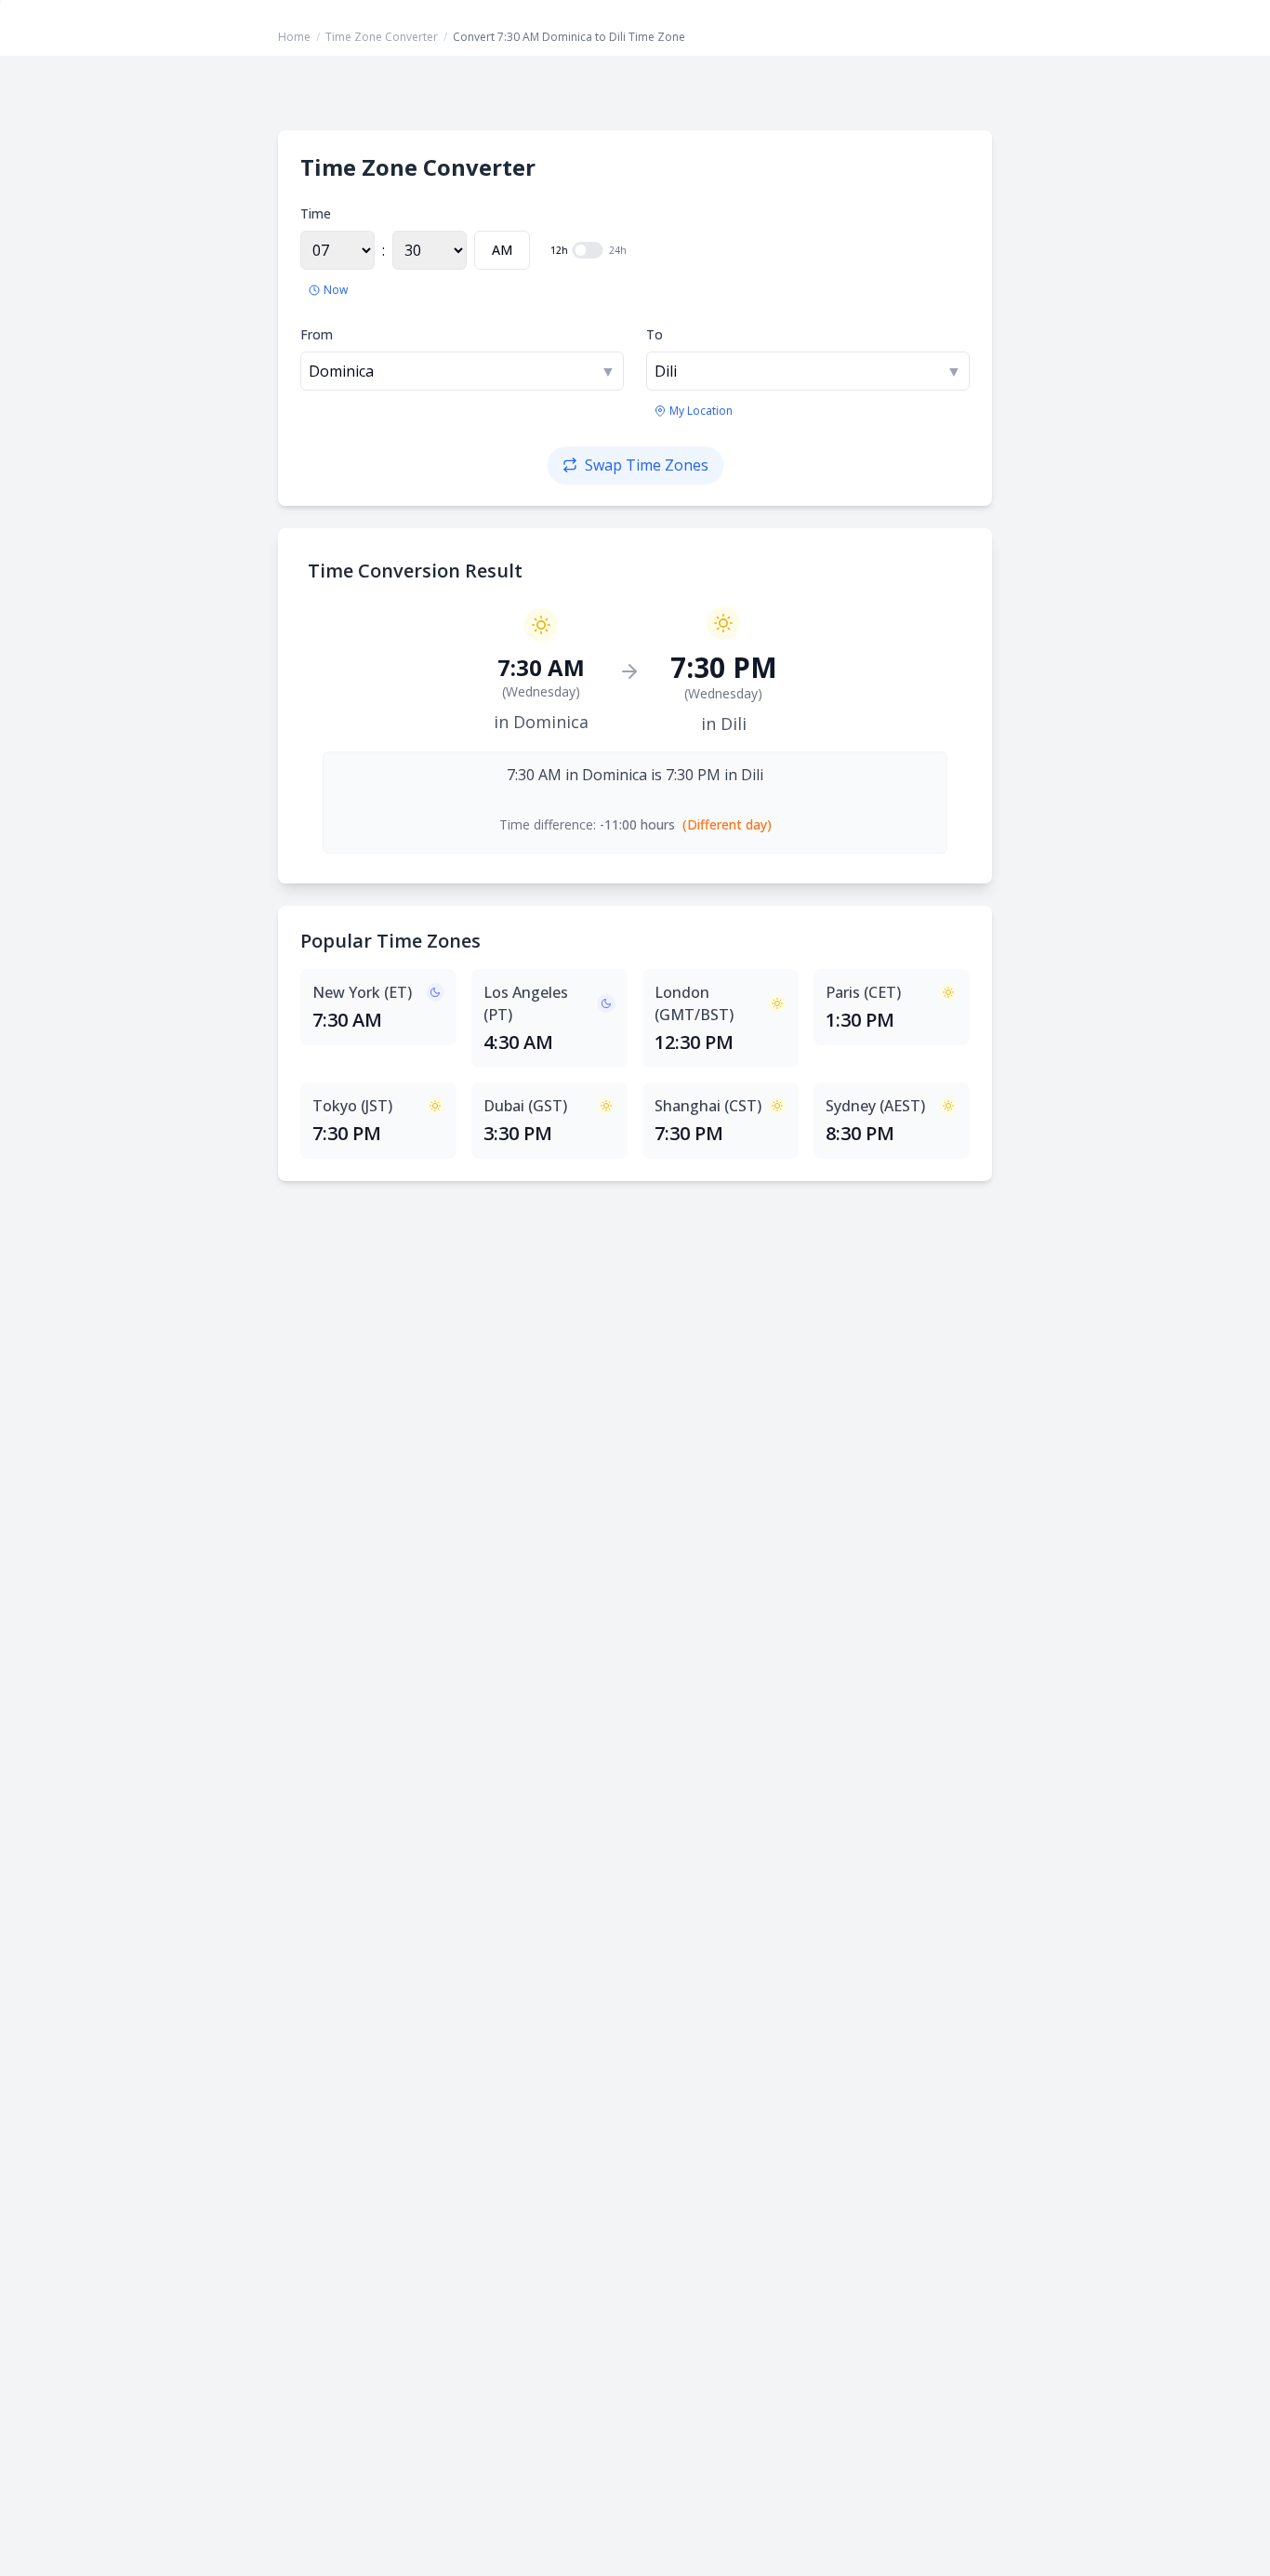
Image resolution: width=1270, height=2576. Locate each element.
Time (316, 213)
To (655, 334)
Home (294, 37)
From (317, 334)
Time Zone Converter (382, 37)
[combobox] (462, 371)
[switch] (588, 250)
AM (502, 250)
